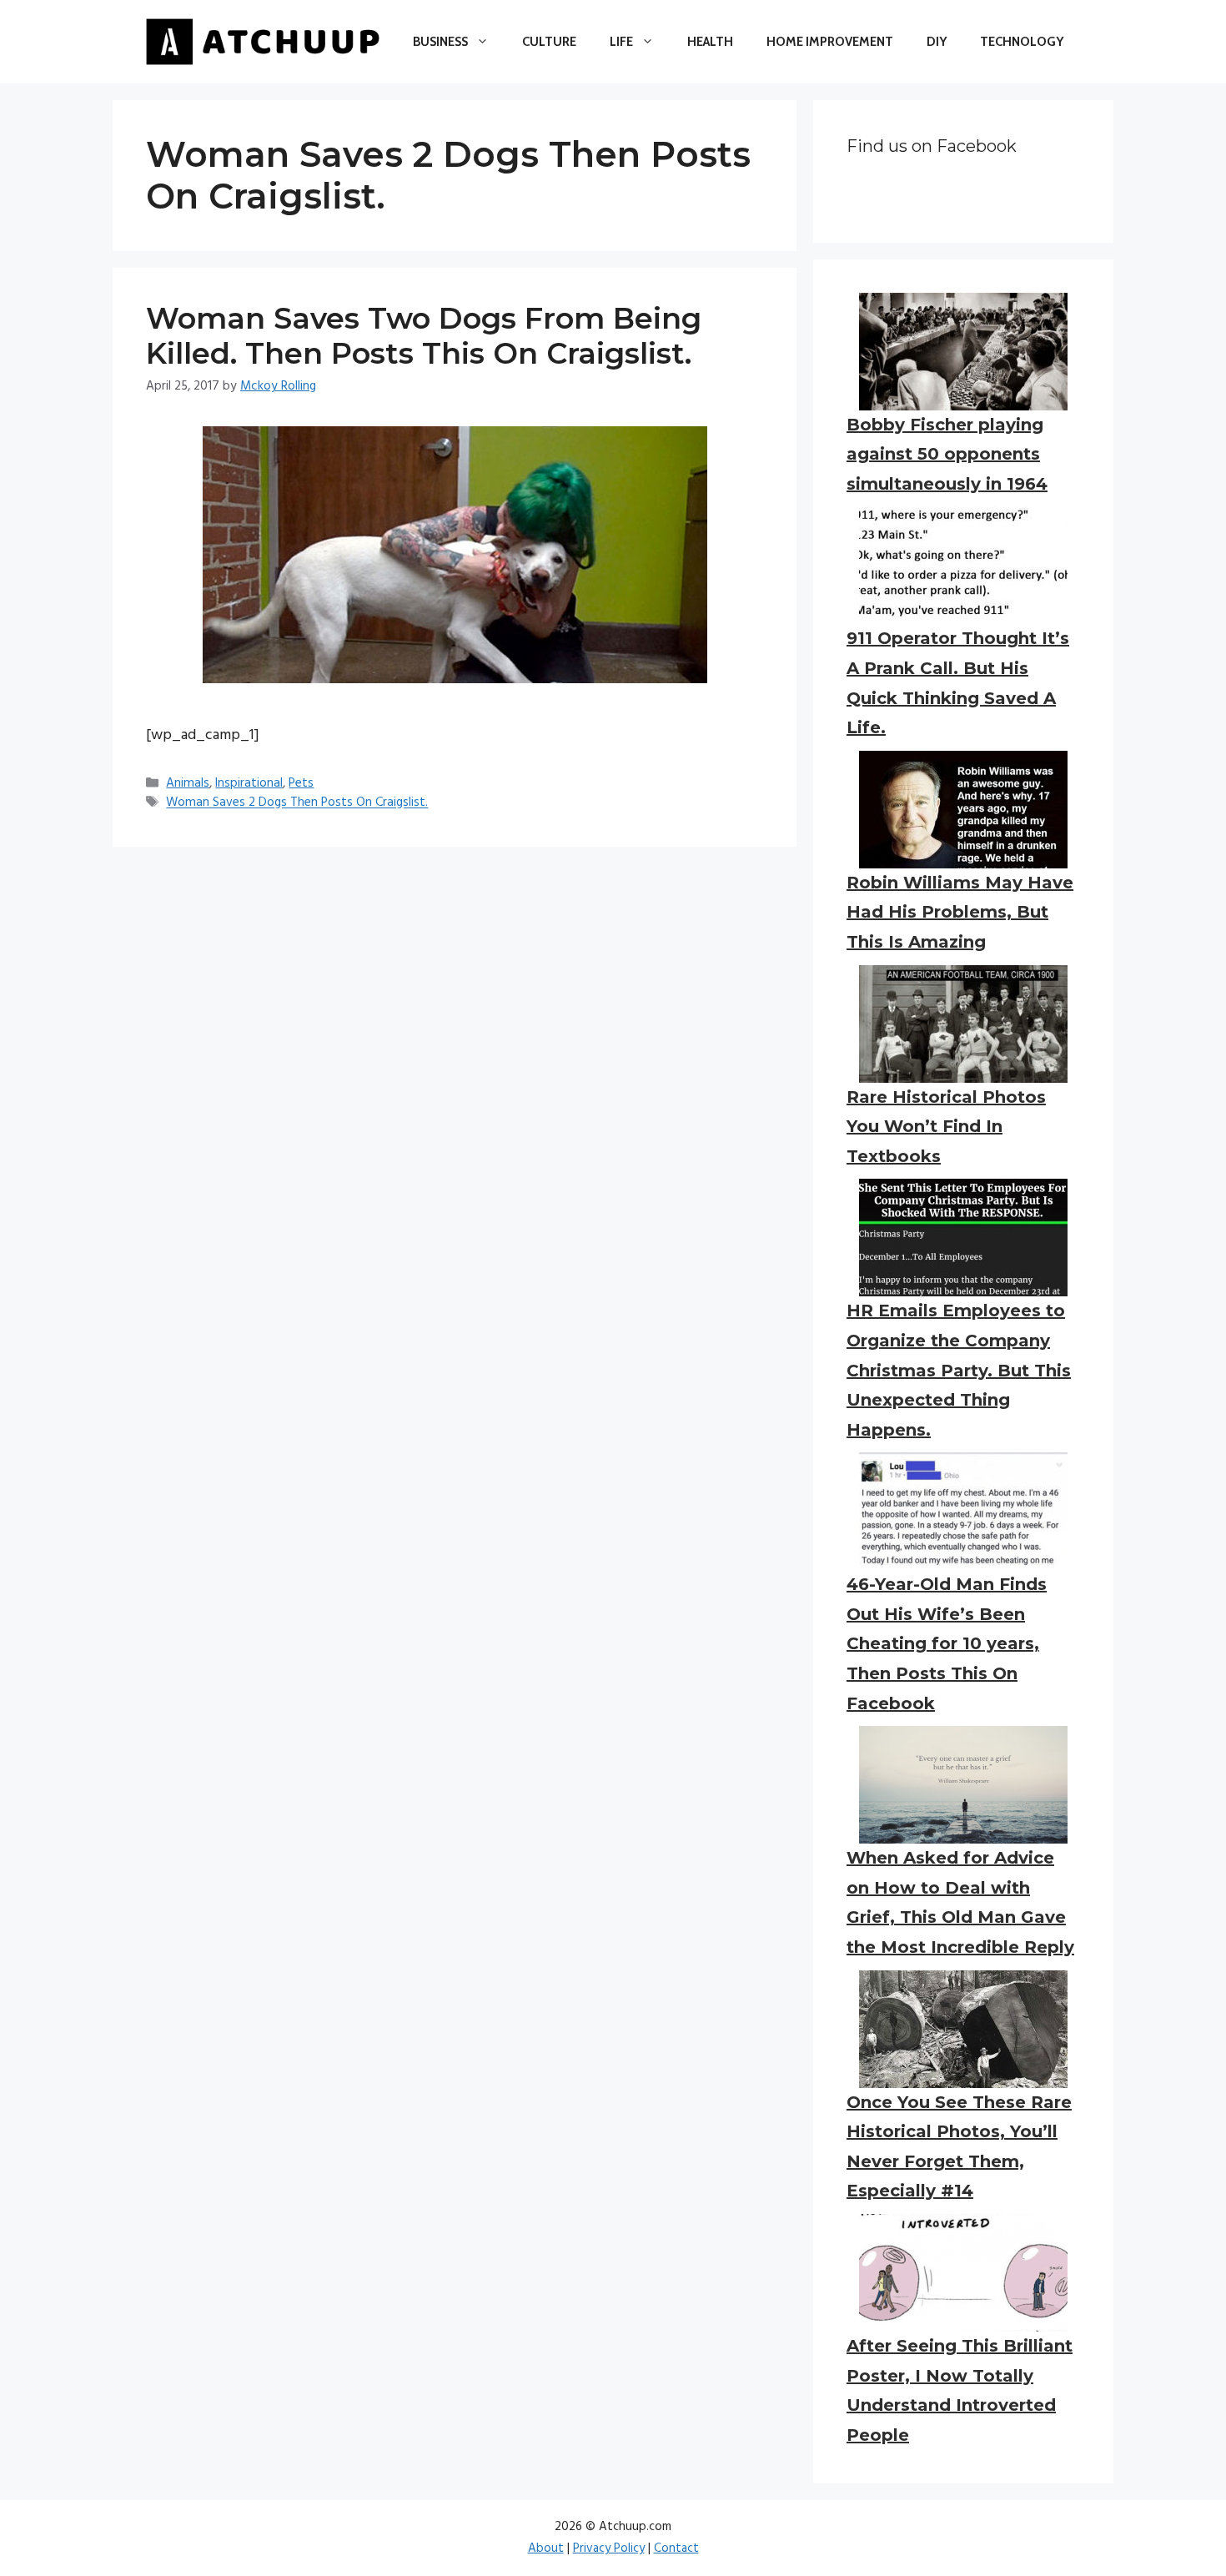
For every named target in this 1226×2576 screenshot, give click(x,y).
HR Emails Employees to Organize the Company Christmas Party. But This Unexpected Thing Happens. (959, 1370)
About (546, 2548)
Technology (1022, 42)
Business (440, 42)
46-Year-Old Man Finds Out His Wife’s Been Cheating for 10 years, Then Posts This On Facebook (947, 1643)
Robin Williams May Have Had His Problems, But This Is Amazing (960, 912)
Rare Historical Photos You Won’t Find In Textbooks (946, 1127)
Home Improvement (830, 42)
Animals (188, 783)
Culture (549, 42)
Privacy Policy (609, 2548)
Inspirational (249, 783)
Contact (676, 2548)
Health (710, 42)
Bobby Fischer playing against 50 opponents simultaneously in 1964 (947, 454)
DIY (937, 42)
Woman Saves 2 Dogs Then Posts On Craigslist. (297, 803)
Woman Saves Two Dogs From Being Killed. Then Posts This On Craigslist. (424, 336)
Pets (301, 783)
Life (621, 42)
